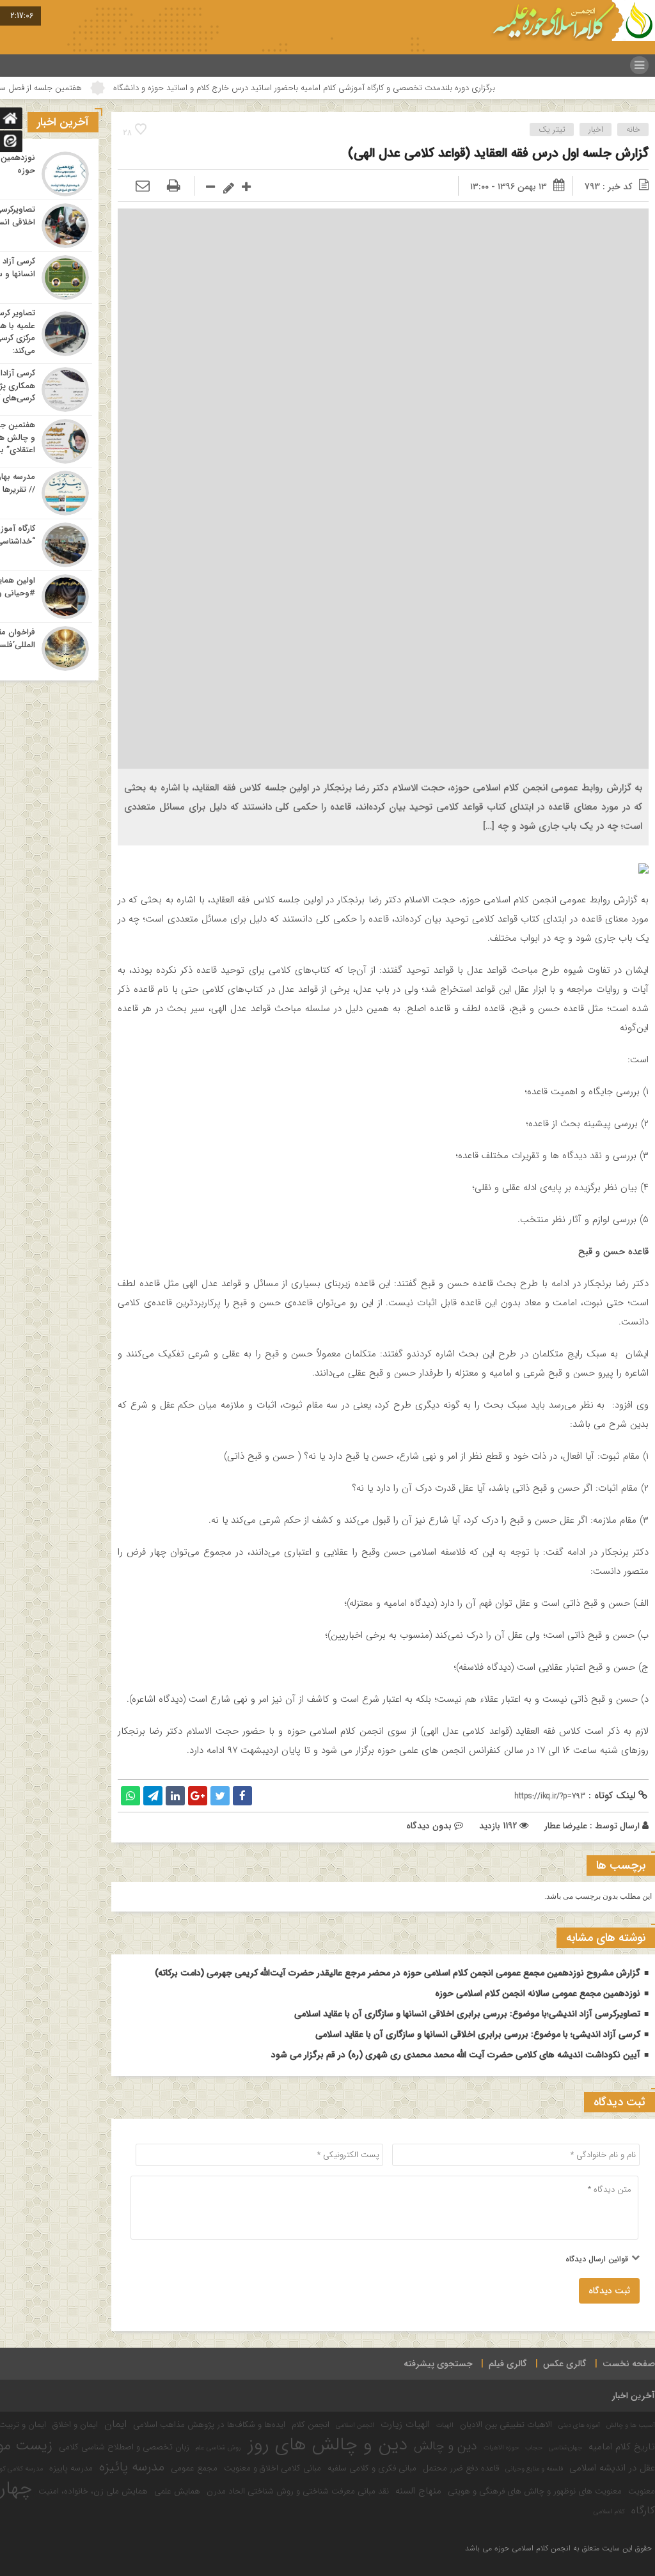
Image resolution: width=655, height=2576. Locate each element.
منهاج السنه (418, 2491)
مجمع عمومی (194, 2468)
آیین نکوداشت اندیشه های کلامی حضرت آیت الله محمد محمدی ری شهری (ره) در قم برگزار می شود (456, 2055)
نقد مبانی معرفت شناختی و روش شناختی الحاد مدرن (298, 2491)
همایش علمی (177, 2491)
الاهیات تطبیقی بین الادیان (506, 2425)
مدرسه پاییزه (71, 2468)
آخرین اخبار (634, 2396)
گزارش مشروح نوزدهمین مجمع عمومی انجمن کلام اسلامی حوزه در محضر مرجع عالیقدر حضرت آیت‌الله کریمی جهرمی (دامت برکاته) (398, 1973)
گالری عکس (565, 2364)
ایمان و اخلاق (75, 2425)
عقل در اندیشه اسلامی (612, 2468)
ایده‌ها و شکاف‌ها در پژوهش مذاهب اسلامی (209, 2425)
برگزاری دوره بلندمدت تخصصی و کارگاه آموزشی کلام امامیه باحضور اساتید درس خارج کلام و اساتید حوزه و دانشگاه (396, 88)
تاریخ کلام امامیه (622, 2447)
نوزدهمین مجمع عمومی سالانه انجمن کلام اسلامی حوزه (538, 1993)
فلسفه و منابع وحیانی (534, 2469)
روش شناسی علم (218, 2448)
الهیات (445, 2425)
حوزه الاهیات (501, 2448)
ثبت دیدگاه (609, 2291)
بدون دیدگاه (429, 1826)
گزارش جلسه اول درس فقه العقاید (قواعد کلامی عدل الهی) (498, 153)
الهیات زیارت (405, 2424)
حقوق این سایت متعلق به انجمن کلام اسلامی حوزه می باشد (558, 2548)
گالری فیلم (508, 2364)
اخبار (596, 130)
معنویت (642, 2491)
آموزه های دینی (579, 2425)
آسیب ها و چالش (631, 2425)
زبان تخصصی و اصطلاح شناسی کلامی (124, 2447)
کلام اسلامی (609, 2512)
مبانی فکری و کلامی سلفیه (372, 2468)
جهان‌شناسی (565, 2448)
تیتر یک (552, 130)
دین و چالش (446, 2446)
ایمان (115, 2424)
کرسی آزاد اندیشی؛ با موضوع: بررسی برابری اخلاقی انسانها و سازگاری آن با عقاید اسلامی (478, 2034)
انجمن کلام (311, 2425)
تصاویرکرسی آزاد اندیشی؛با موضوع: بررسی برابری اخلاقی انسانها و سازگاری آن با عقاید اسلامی (467, 2014)
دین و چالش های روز (327, 2445)
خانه (633, 130)
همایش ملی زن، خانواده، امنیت (93, 2491)
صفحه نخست (629, 2364)
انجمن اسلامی (355, 2425)
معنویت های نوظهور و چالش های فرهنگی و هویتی (535, 2491)
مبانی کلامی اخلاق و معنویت (272, 2468)
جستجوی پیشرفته (438, 2364)
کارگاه (643, 2511)
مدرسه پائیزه (132, 2467)
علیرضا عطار (566, 1826)
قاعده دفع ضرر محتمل (461, 2468)
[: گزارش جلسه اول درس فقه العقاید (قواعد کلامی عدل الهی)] (143, 187)
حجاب (534, 2448)
